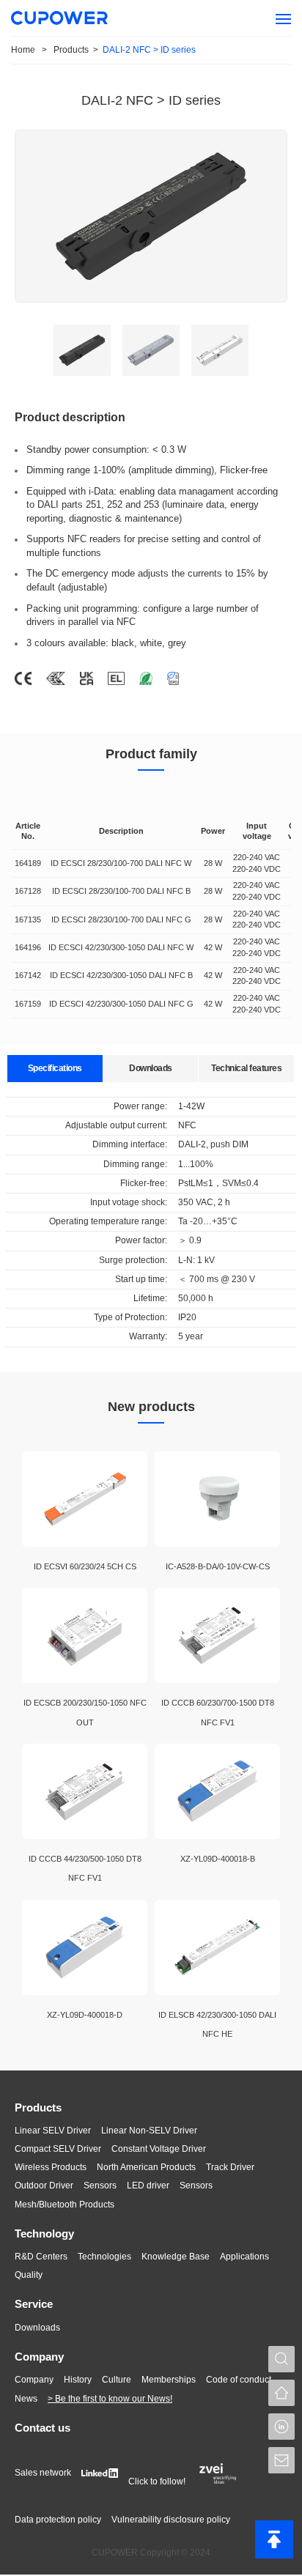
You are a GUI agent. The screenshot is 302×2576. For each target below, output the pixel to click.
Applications (244, 2257)
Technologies (104, 2257)
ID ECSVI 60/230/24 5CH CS (85, 1566)
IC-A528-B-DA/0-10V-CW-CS (218, 1566)
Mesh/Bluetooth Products (65, 2205)
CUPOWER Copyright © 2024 (151, 2553)
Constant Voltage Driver (159, 2149)
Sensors (100, 2185)
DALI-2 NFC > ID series (149, 50)
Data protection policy (58, 2520)
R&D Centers (41, 2257)
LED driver (148, 2185)
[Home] (281, 2393)
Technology (44, 2233)
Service (34, 2304)
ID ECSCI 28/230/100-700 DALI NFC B (121, 891)
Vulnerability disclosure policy (171, 2520)
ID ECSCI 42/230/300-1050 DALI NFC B (121, 975)
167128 (28, 891)
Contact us (43, 2428)
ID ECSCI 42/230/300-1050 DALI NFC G (121, 1004)
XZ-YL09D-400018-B (218, 1859)
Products (38, 2107)
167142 (28, 975)
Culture (117, 2380)
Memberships (169, 2380)
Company (39, 2357)
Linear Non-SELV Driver (149, 2131)
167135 (28, 919)
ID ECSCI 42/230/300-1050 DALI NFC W (121, 947)
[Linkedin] (281, 2427)
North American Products (146, 2167)
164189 (28, 863)
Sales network (43, 2473)
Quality (29, 2275)
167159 (28, 1004)
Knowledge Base (176, 2257)
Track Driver (230, 2167)
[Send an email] (281, 2460)
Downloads (37, 2328)
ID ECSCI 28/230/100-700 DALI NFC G (121, 919)
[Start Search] (281, 2359)
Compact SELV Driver (58, 2149)
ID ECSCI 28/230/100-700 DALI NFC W (121, 863)
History (78, 2380)
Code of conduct (239, 2380)
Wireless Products (51, 2167)
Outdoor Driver (44, 2185)
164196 (28, 947)
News (26, 2399)
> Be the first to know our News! (110, 2399)
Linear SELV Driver (53, 2131)
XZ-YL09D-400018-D (85, 2015)
